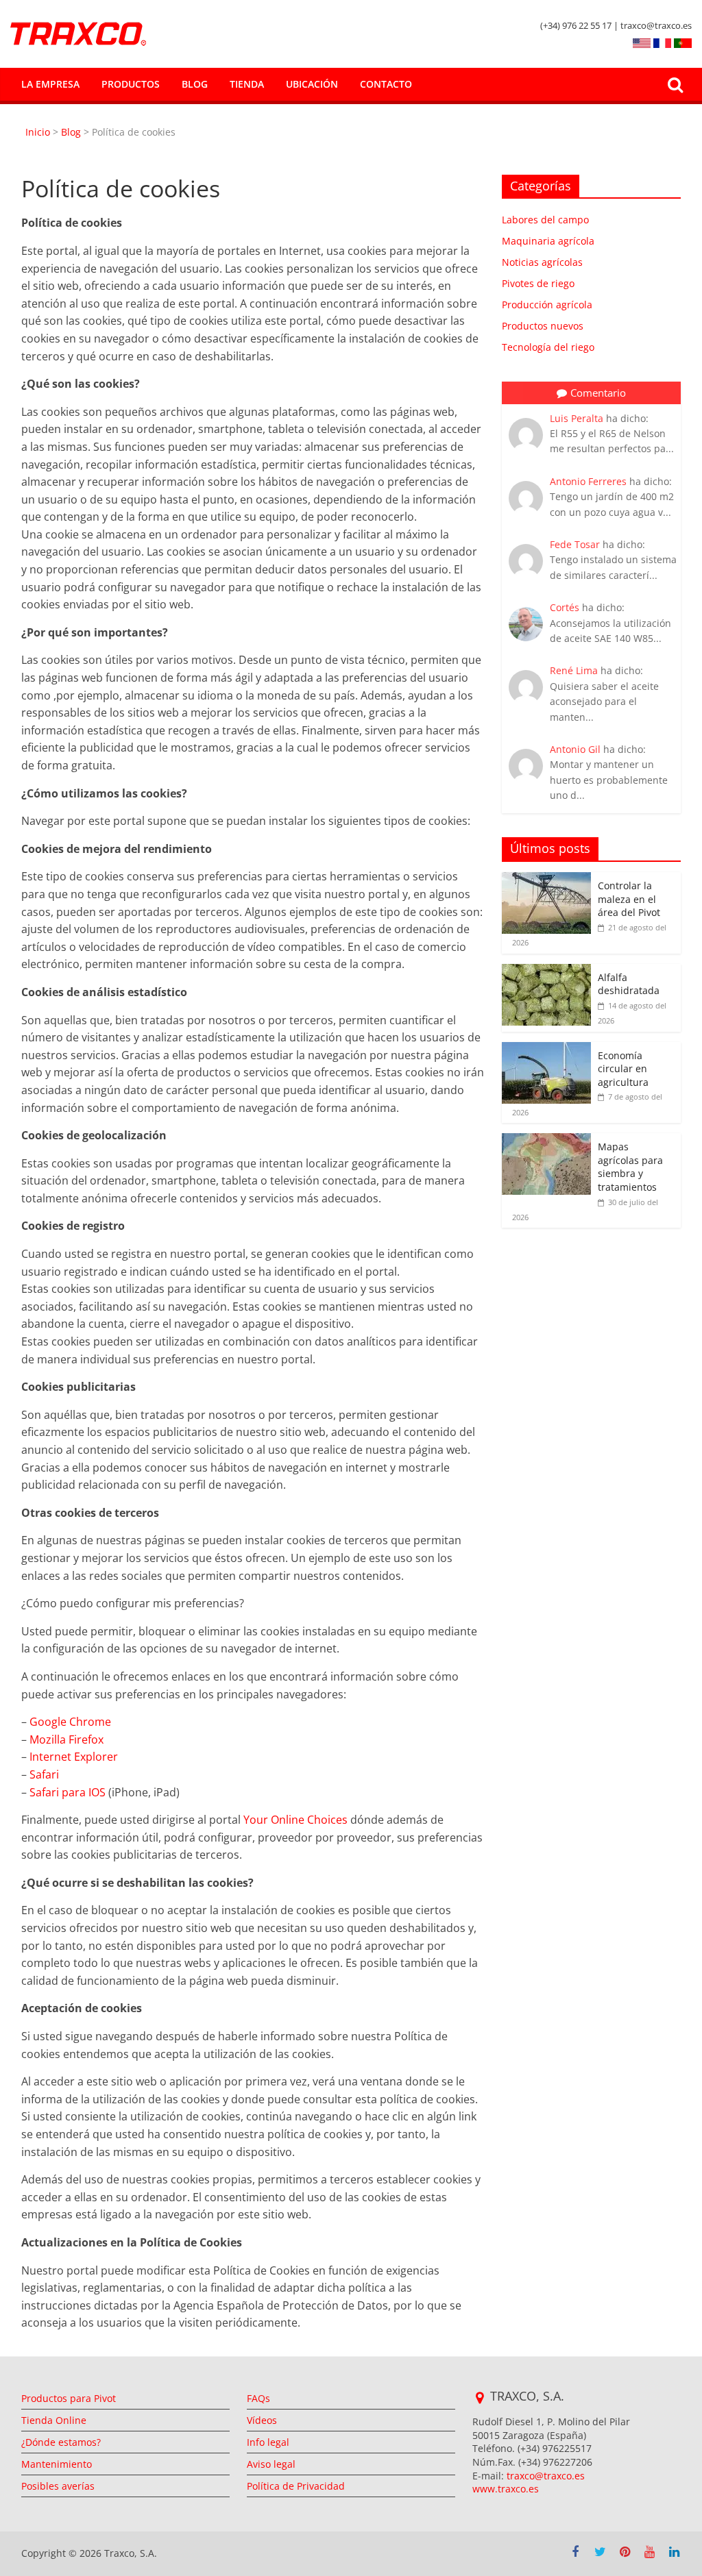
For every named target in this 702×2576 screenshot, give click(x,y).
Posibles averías (58, 2486)
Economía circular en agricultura (625, 1069)
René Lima (574, 670)
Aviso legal (271, 2464)
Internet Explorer (74, 1757)
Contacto (386, 84)
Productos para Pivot (69, 2398)
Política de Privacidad (296, 2486)
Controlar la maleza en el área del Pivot (630, 899)
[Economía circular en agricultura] (546, 1049)
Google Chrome (70, 1722)
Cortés (565, 607)
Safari (44, 1774)
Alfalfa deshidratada (629, 984)
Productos (131, 84)
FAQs (258, 2398)
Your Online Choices (295, 1820)
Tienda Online (54, 2420)
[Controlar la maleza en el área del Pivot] (546, 879)
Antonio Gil (575, 749)
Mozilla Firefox (66, 1739)
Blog (195, 84)
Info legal (268, 2442)
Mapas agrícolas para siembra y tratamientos (630, 1167)
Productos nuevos (543, 326)
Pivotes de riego (538, 283)
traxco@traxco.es (546, 2476)
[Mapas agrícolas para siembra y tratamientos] (546, 1140)
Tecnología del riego (548, 347)
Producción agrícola (547, 305)
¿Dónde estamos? (61, 2442)
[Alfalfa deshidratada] (546, 971)
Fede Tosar (575, 544)
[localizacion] (480, 2398)
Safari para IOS (68, 1792)
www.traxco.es (506, 2489)
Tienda (247, 84)
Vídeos (262, 2420)
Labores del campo (545, 220)
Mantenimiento (57, 2464)
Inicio (39, 132)
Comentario (598, 393)
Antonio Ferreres (588, 481)
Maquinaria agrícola (548, 241)
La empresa (50, 84)
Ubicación (312, 84)
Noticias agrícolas (542, 262)
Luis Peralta (577, 418)
